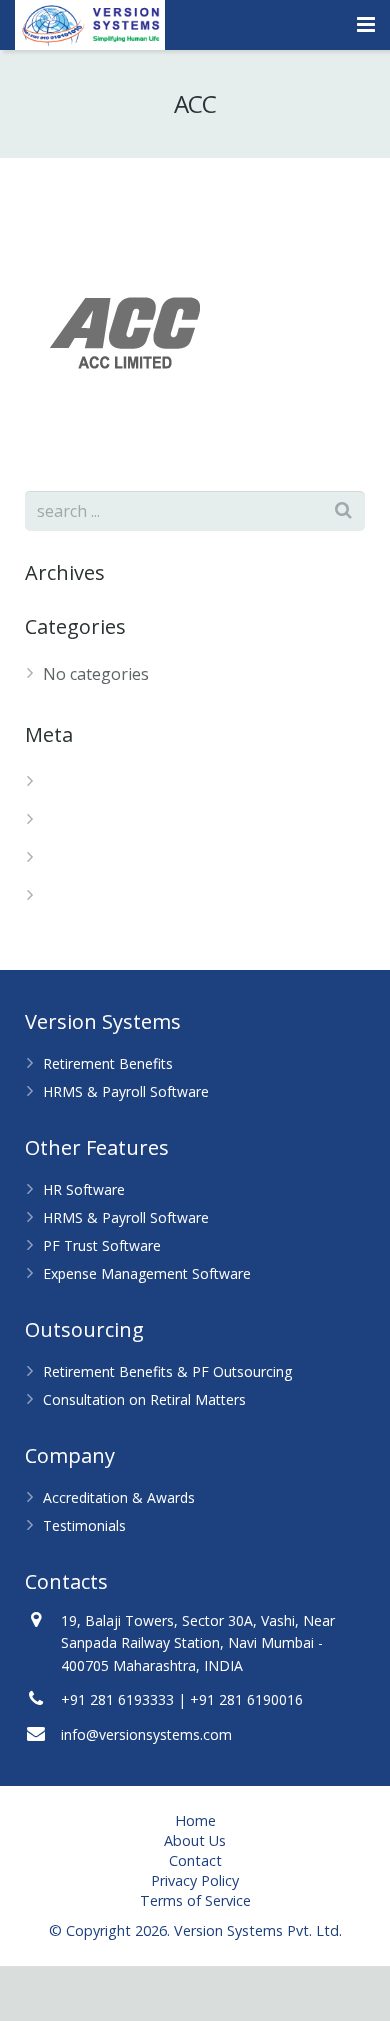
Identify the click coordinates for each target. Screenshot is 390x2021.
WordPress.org (99, 896)
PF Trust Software (102, 1245)
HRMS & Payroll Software (126, 1091)
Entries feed (88, 820)
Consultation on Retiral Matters (144, 1399)
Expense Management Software (147, 1273)
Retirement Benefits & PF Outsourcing (167, 1371)
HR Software (84, 1189)
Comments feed (102, 858)
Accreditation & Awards (119, 1497)
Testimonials (84, 1525)
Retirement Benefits (108, 1063)
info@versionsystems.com (146, 1734)
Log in (66, 782)
